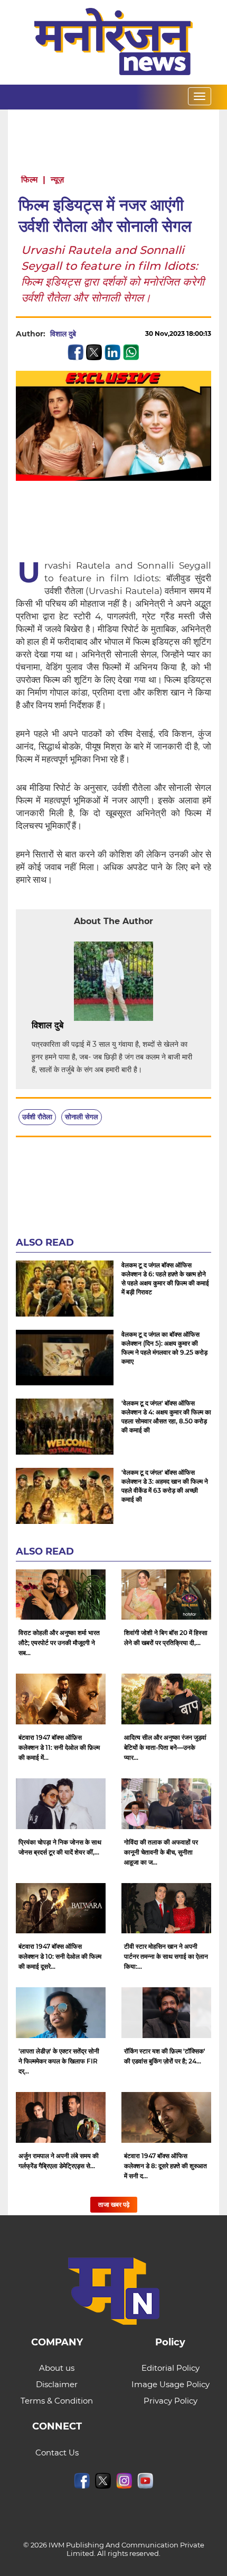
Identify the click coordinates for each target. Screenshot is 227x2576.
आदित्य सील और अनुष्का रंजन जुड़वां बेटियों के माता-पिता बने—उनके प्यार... (165, 1747)
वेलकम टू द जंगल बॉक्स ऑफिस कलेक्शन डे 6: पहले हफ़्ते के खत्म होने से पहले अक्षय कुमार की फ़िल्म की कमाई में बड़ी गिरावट (165, 1278)
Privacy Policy (171, 2401)
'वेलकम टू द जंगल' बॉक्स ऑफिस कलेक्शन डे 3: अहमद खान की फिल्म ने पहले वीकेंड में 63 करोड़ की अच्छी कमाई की (165, 1486)
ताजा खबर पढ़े (114, 2204)
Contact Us (57, 2452)
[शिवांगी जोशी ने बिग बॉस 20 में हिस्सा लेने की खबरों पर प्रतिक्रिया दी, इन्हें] (166, 1595)
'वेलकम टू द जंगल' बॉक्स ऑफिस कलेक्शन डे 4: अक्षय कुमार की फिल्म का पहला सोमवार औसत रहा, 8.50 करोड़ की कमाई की (166, 1417)
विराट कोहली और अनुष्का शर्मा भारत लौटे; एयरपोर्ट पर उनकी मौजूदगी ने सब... (59, 1643)
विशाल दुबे (63, 334)
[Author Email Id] (71, 1026)
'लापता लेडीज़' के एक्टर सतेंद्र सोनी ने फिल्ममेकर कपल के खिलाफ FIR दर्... (59, 2061)
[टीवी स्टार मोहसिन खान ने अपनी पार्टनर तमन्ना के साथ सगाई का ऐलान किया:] (166, 1908)
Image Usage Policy (171, 2384)
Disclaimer (57, 2384)
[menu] (200, 96)
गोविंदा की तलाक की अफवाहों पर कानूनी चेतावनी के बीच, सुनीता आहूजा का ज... (161, 1852)
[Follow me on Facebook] (87, 334)
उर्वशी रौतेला (37, 1117)
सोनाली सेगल (82, 1117)
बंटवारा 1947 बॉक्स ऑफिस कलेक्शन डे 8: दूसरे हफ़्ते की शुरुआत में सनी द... (165, 2166)
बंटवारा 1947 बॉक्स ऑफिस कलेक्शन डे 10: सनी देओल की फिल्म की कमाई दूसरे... (60, 1956)
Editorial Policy (171, 2368)
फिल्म (29, 180)
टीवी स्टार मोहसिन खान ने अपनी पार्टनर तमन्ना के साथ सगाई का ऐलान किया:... (166, 1956)
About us (57, 2368)
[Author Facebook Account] (87, 1026)
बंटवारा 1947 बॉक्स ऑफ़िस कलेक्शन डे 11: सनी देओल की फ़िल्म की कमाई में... (59, 1747)
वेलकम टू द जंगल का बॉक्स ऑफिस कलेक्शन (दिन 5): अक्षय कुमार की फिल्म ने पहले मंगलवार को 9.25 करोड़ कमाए (164, 1348)
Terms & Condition (57, 2401)
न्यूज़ (57, 180)
